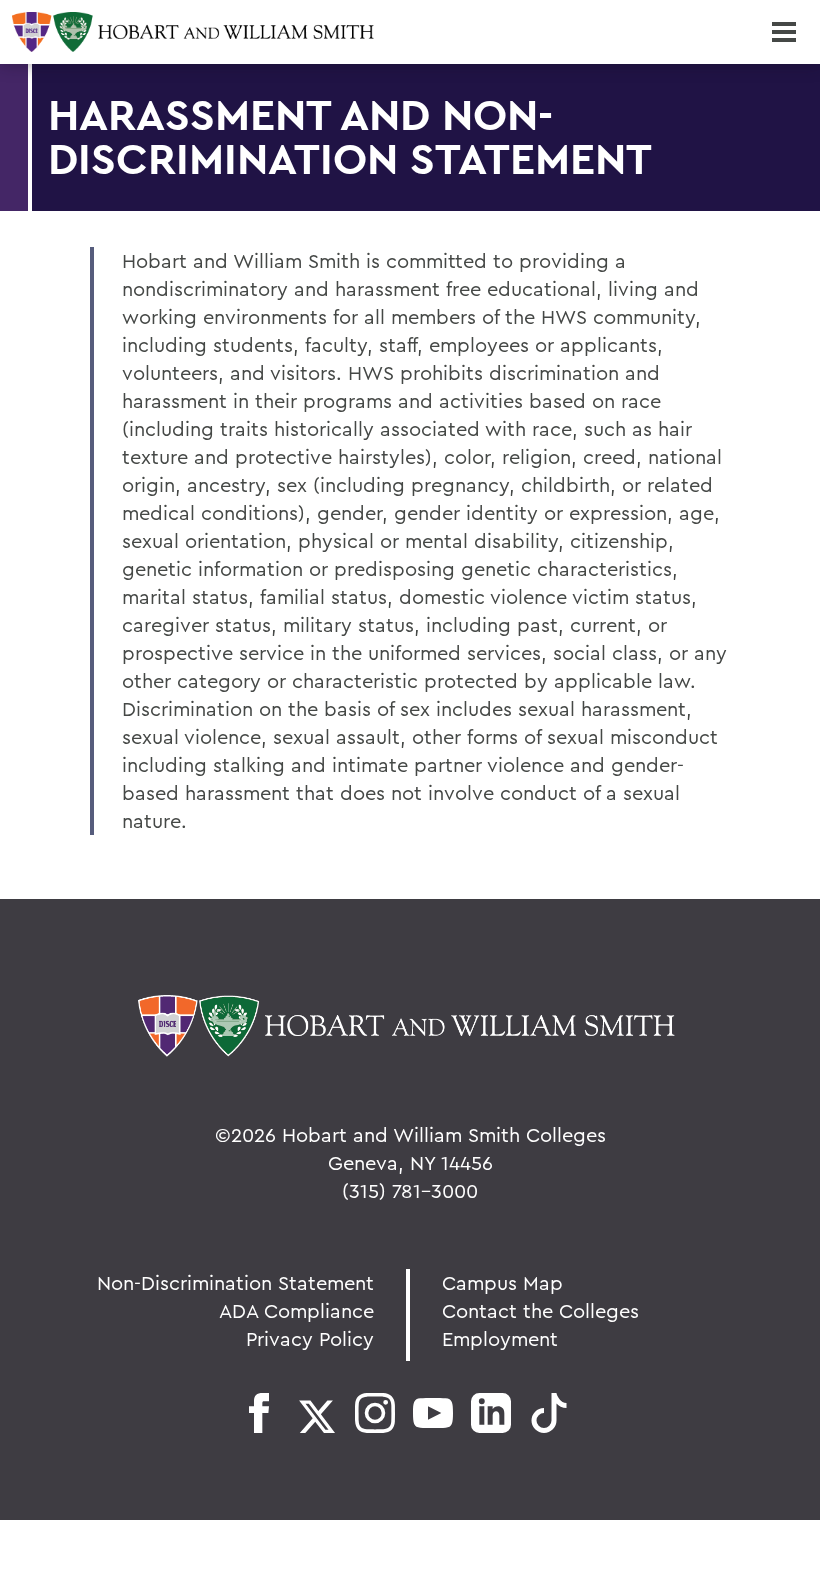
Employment (500, 1338)
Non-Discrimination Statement (235, 1282)
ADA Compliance (296, 1310)
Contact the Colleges (540, 1310)
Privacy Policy (310, 1338)
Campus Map (502, 1282)
